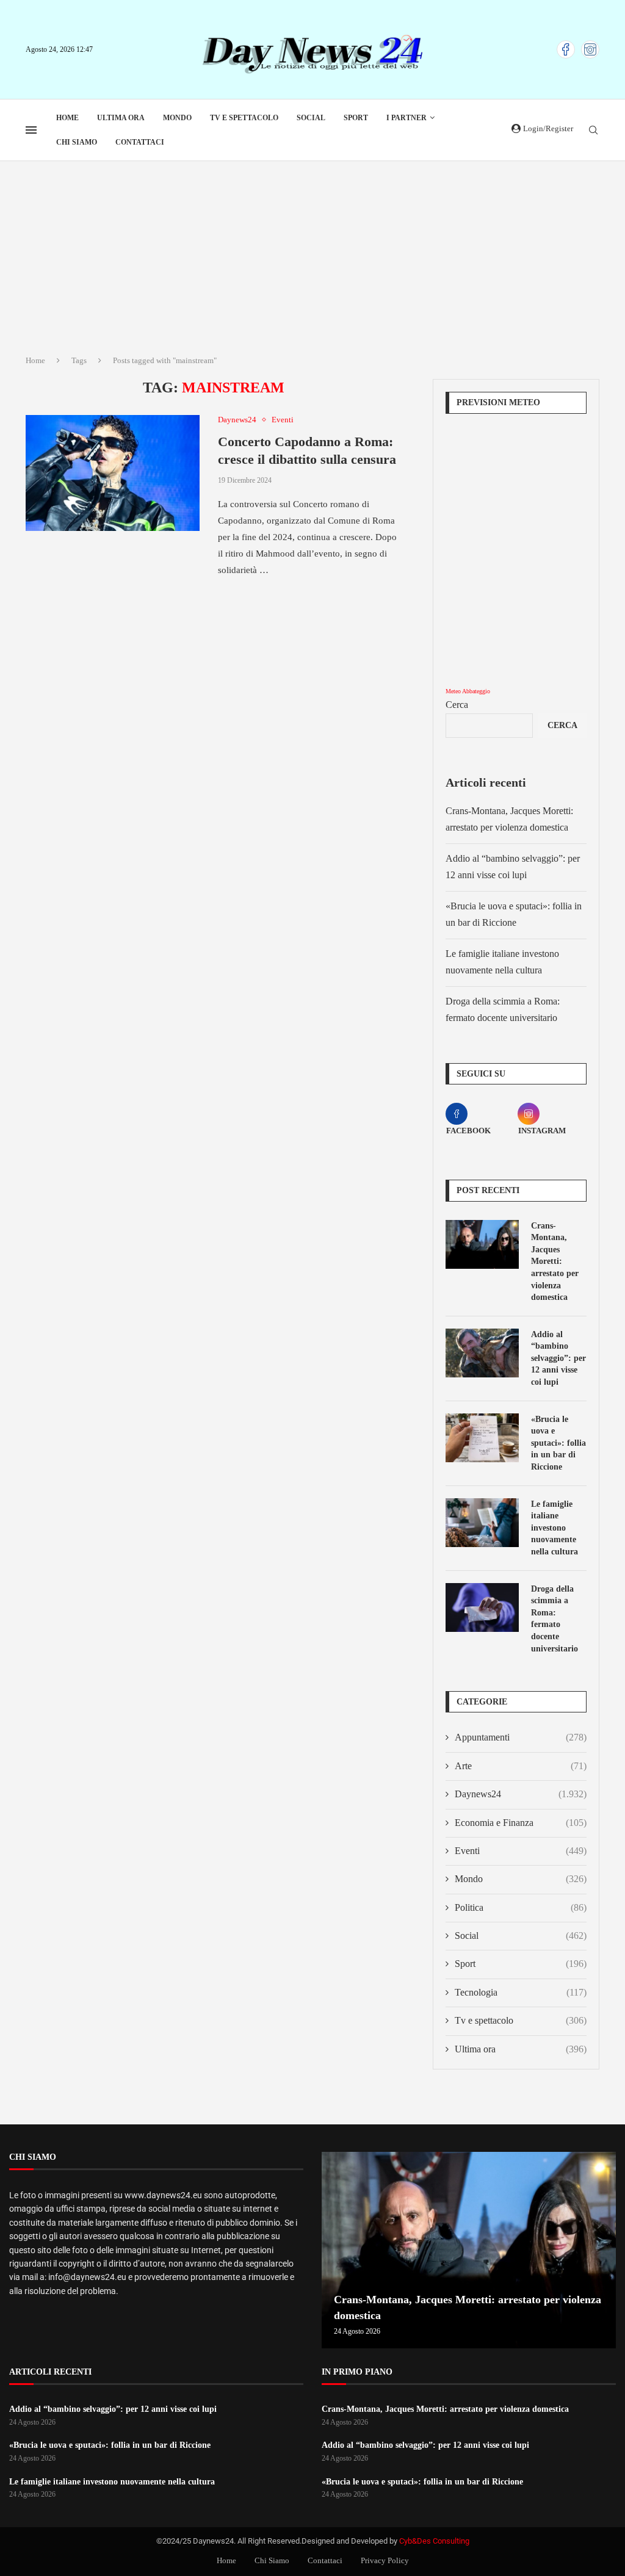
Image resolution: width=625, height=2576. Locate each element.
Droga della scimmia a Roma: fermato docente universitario (555, 1619)
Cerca (457, 705)
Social (311, 118)
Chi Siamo (77, 142)
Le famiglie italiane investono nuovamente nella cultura (555, 1528)
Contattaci (140, 142)
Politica (521, 1907)
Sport (356, 118)
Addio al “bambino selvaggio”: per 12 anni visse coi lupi (558, 1358)
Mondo (177, 118)
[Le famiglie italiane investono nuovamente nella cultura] (482, 1523)
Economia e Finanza (521, 1823)
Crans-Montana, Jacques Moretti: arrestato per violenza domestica (555, 1262)
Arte (521, 1766)
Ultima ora (121, 118)
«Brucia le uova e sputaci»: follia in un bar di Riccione (558, 1443)
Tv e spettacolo (244, 118)
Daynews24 (521, 1794)
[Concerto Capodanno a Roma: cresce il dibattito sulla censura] (113, 473)
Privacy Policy (385, 2560)
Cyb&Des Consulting (434, 2541)
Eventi (521, 1851)
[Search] (593, 131)
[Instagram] (590, 49)
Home (67, 118)
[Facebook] (566, 49)
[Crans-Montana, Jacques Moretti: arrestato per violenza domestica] (482, 1244)
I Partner (406, 118)
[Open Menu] (31, 130)
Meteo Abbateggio (468, 691)
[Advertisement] (312, 253)
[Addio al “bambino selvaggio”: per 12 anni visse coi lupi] (482, 1353)
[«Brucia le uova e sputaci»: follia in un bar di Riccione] (482, 1438)
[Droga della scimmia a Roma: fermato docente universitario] (482, 1607)
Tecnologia (521, 1992)
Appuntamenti (521, 1737)
